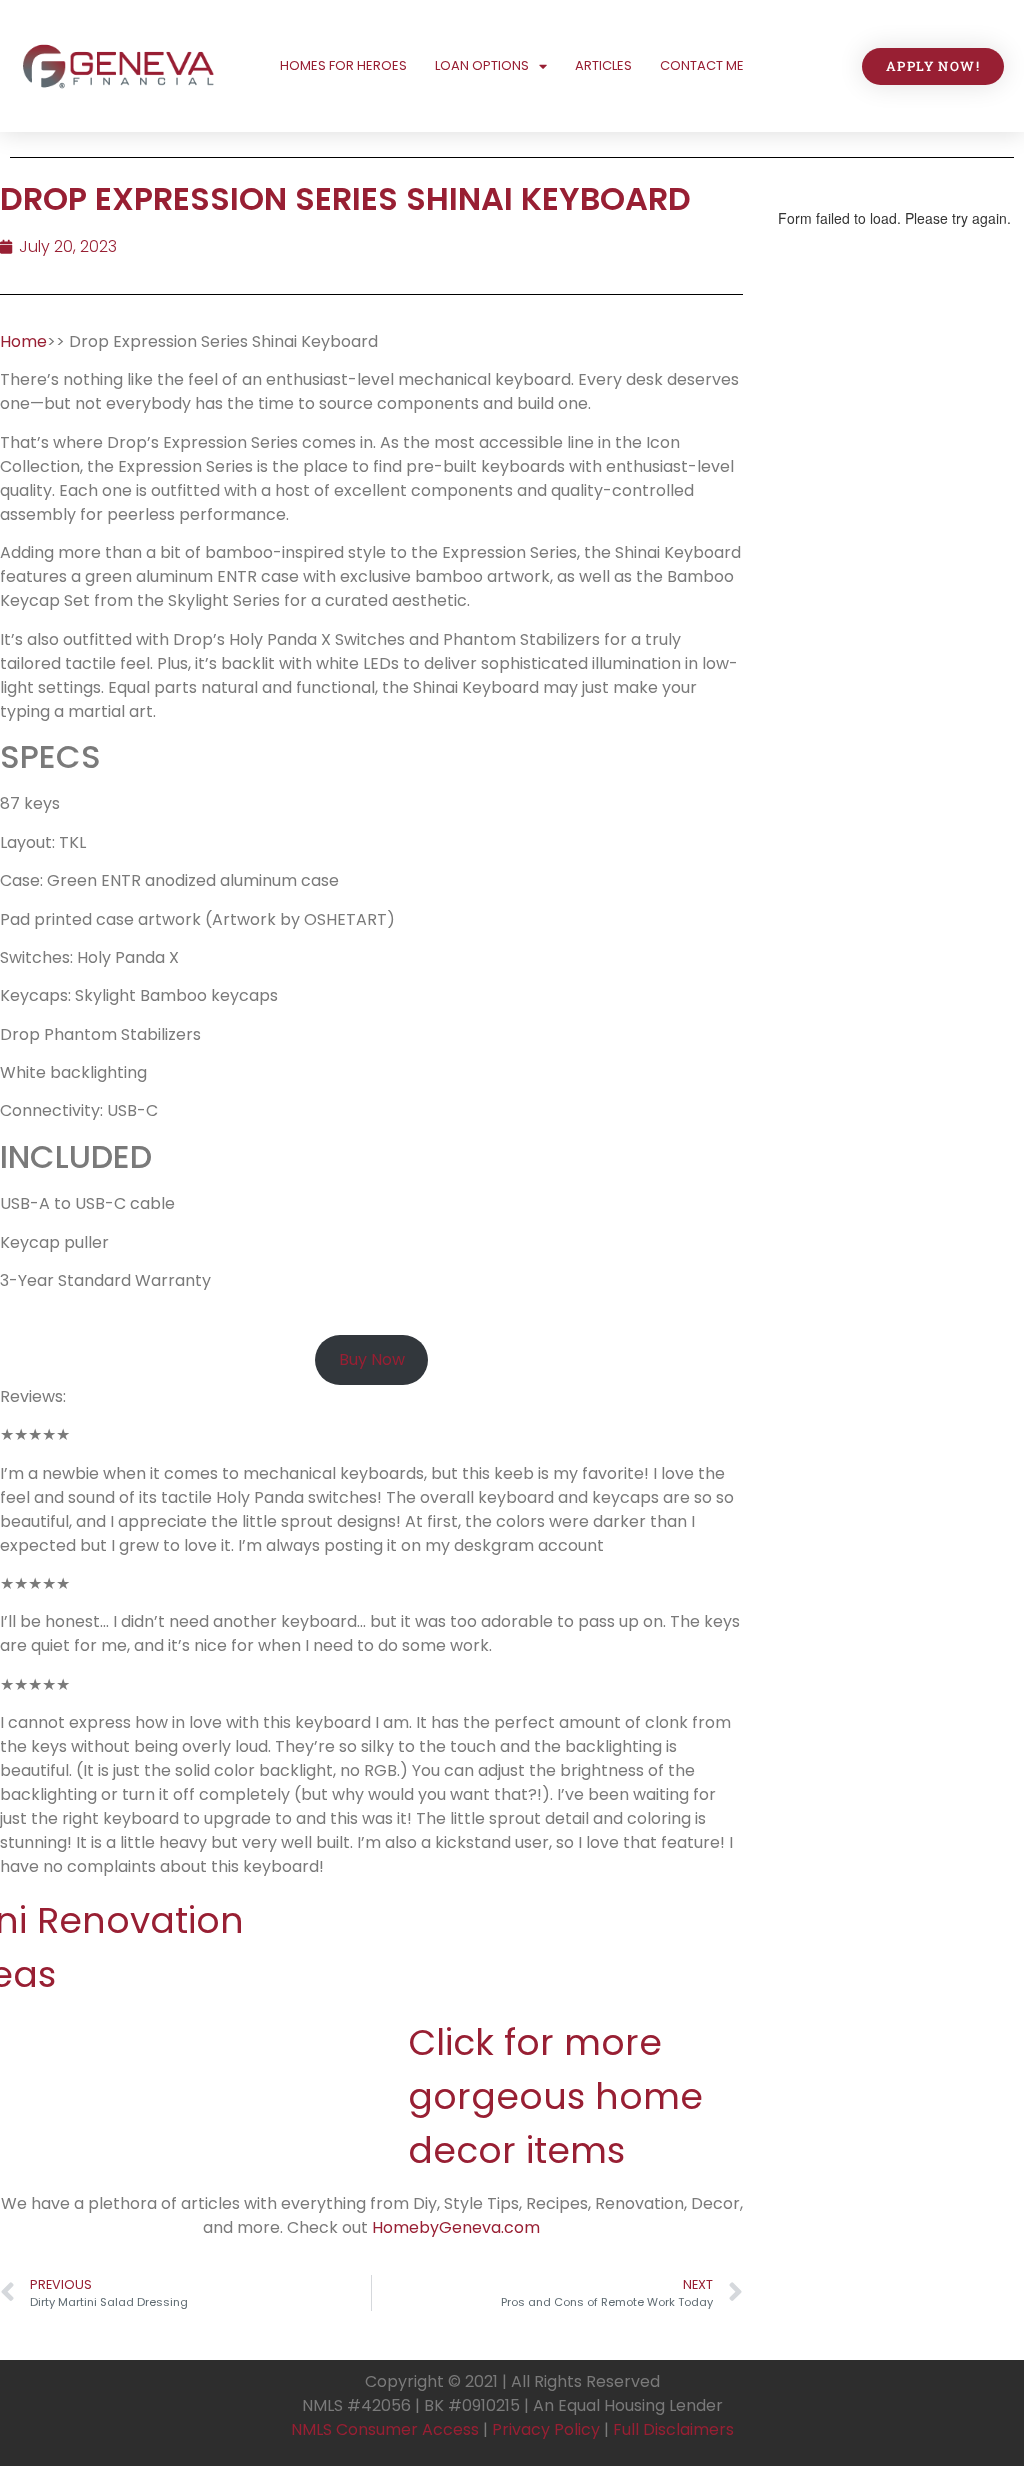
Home (23, 341)
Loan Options (482, 65)
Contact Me (702, 65)
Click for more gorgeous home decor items (555, 2096)
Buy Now (372, 1359)
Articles (603, 65)
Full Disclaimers (673, 2429)
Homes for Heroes (343, 65)
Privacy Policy (546, 2429)
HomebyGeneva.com (456, 2227)
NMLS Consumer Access (385, 2429)
